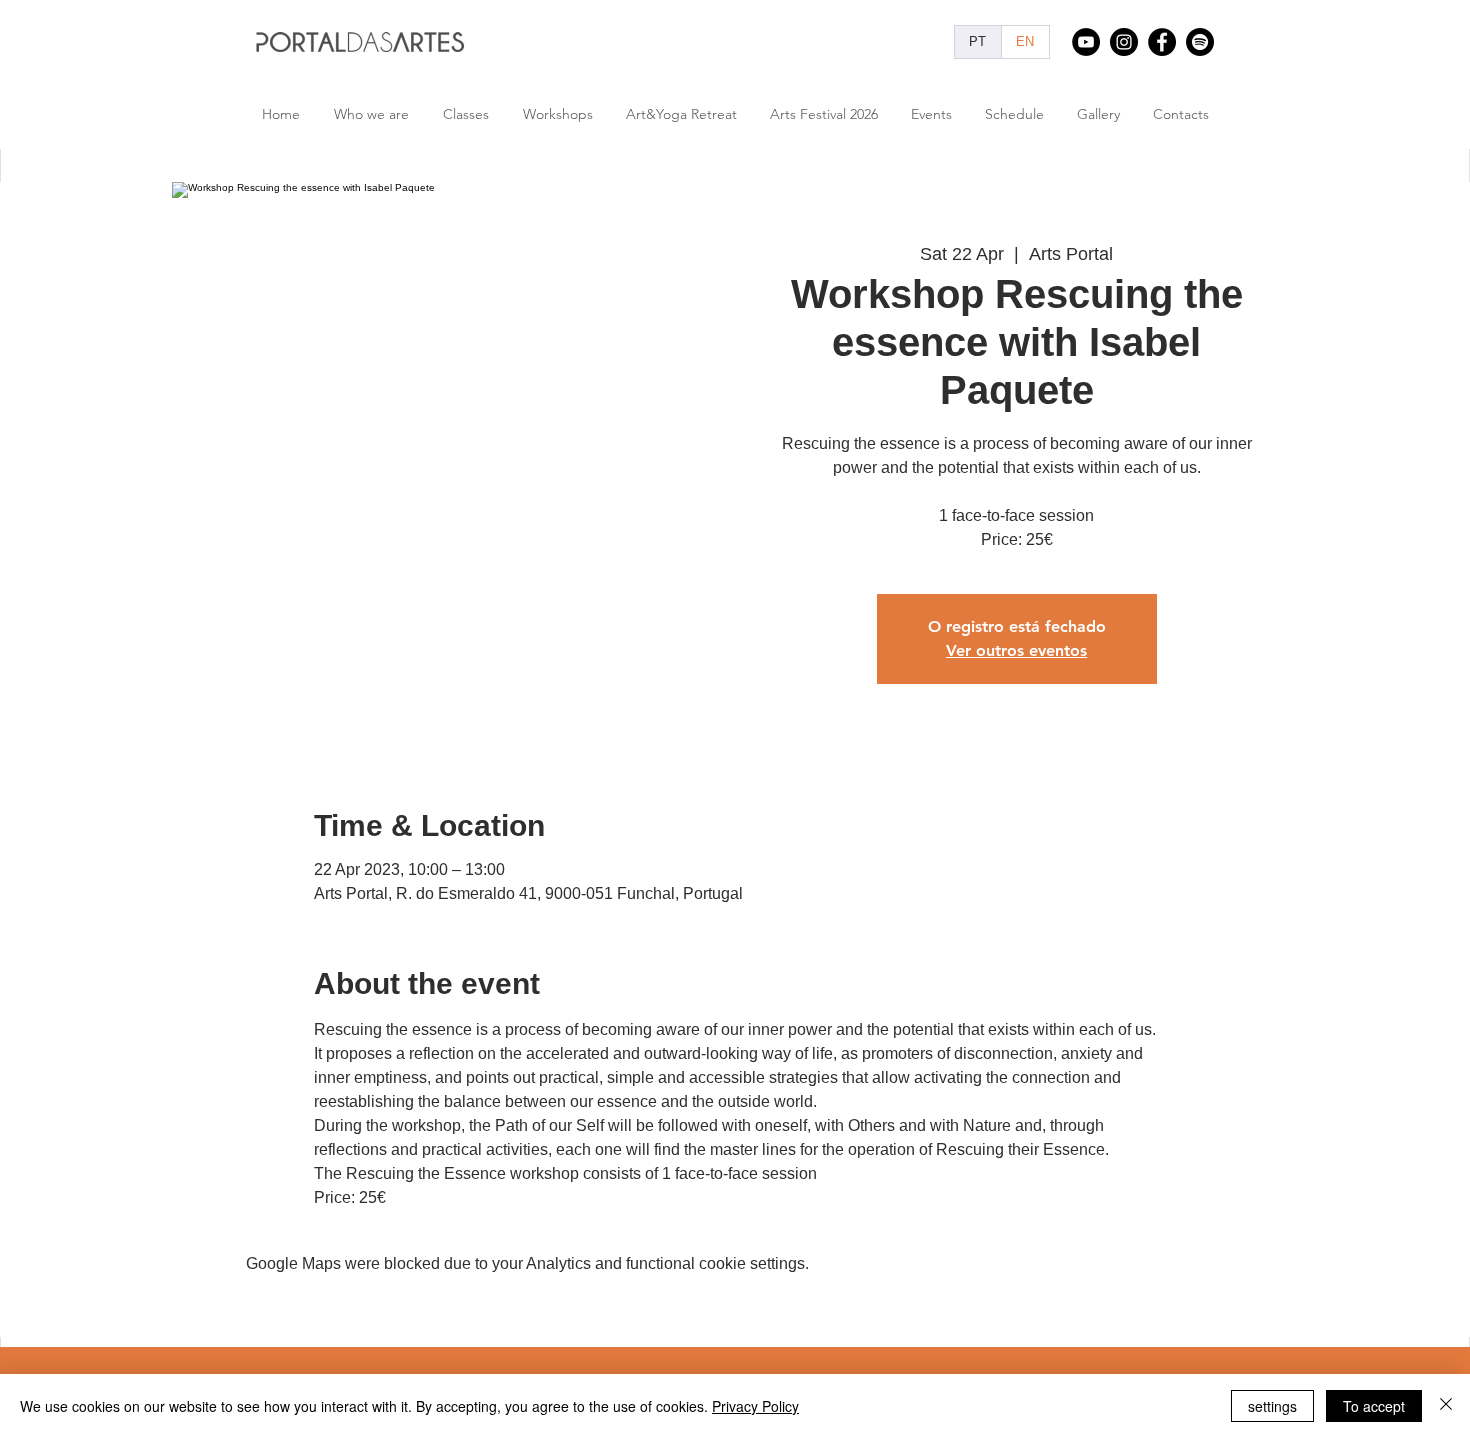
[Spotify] (1200, 42)
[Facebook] (1162, 42)
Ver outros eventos (1016, 650)
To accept (1374, 1406)
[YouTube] (1086, 42)
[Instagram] (1124, 42)
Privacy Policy (755, 1406)
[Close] (1446, 1406)
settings (1272, 1406)
